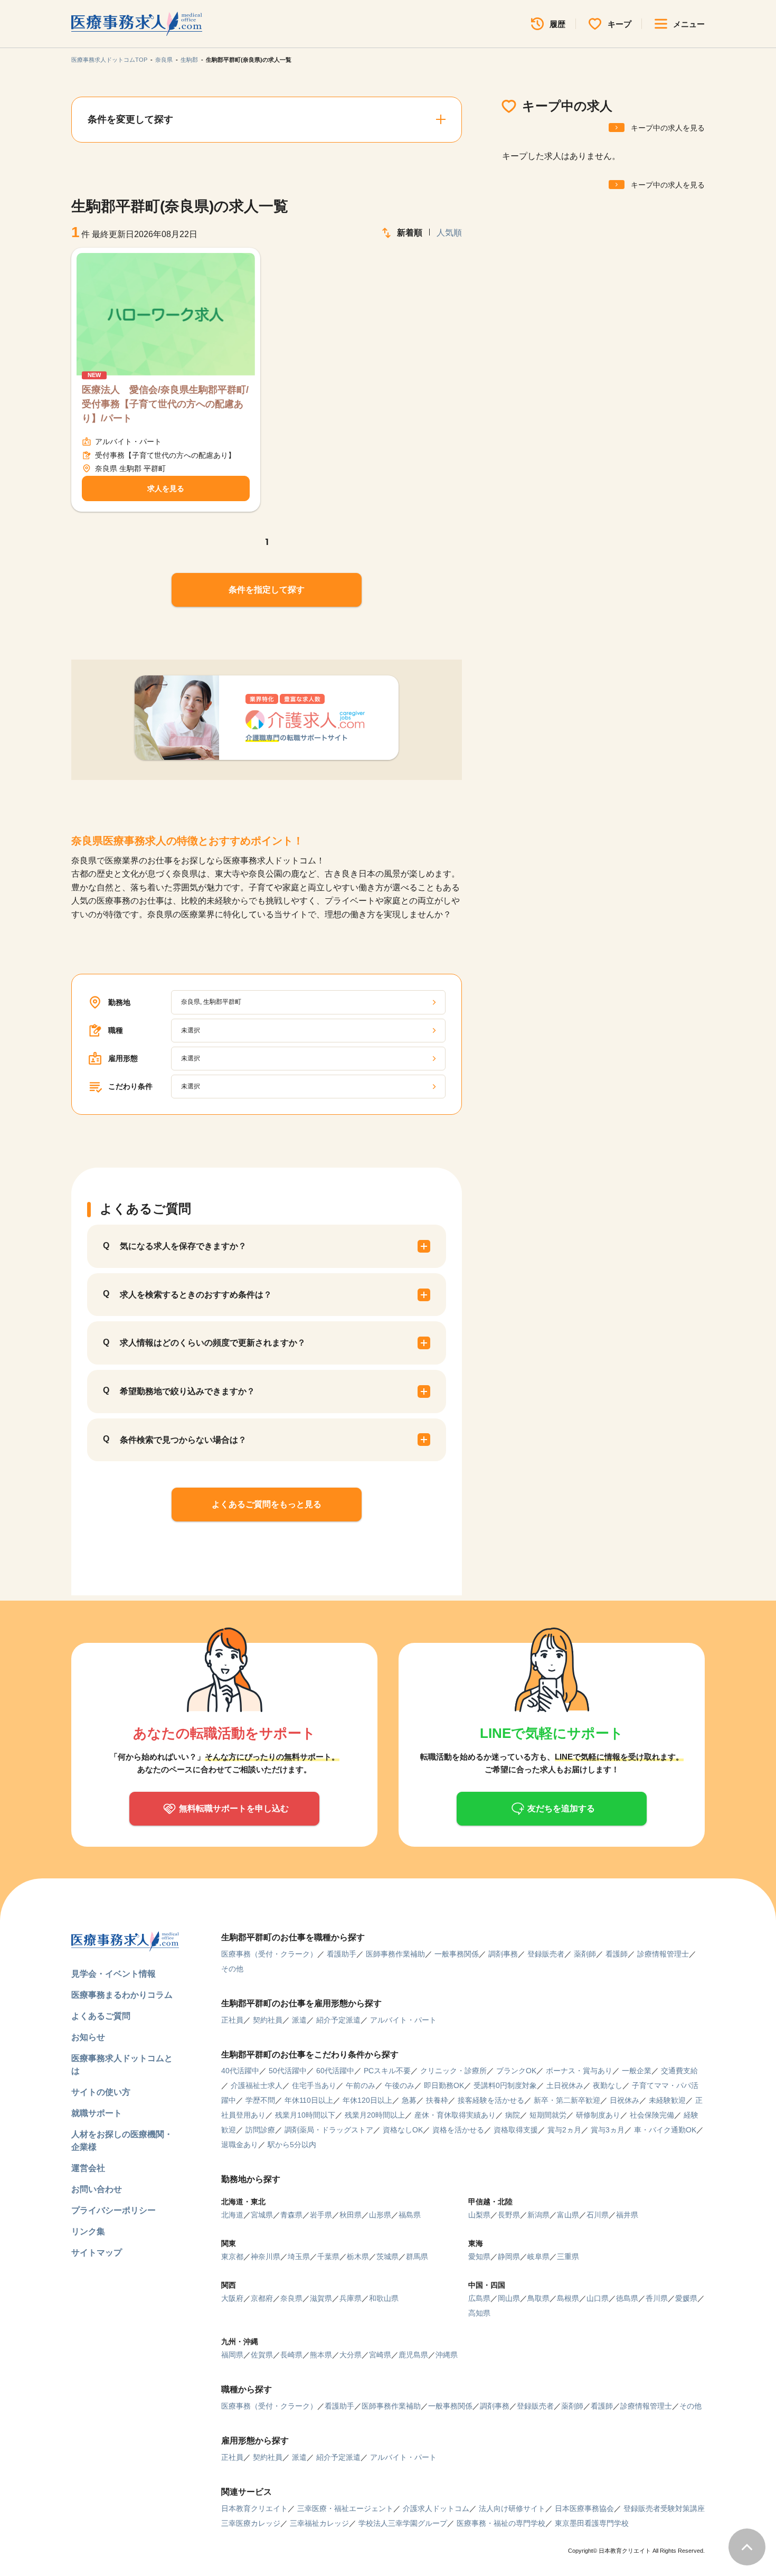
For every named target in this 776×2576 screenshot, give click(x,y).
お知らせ (88, 2037)
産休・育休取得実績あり (455, 2115)
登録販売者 (546, 1954)
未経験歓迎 (667, 2100)
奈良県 (164, 60)
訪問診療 (260, 2130)
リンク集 (88, 2231)
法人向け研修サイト (512, 2508)
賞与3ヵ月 (608, 2130)
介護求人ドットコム (436, 2508)
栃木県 (358, 2257)
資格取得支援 (516, 2130)
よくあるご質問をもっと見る (267, 1504)
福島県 (410, 2215)
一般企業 (637, 2071)
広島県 (479, 2298)
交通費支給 (679, 2071)
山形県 (380, 2215)
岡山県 (509, 2298)
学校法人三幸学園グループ (403, 2523)
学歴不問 (260, 2100)
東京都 (232, 2257)
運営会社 (88, 2168)
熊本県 (321, 2355)
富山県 (568, 2215)
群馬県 (417, 2257)
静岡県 (509, 2257)
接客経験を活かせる (491, 2100)
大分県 (351, 2355)
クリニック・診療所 (453, 2071)
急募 (409, 2100)
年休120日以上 (367, 2100)
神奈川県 (266, 2257)
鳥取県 (538, 2298)
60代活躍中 (335, 2071)
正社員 (232, 2020)
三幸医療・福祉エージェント (345, 2508)
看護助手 (342, 1954)
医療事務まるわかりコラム (122, 1995)
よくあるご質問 (101, 2016)
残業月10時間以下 (305, 2115)
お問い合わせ (97, 2189)
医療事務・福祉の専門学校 (501, 2523)
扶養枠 (437, 2100)
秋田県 (351, 2215)
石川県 (598, 2215)
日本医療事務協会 (584, 2508)
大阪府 (232, 2298)
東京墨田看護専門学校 (592, 2523)
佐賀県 (262, 2355)
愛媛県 (686, 2298)
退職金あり (240, 2145)
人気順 (449, 233)
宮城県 (262, 2215)
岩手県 (321, 2215)
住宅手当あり (314, 2085)
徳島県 (627, 2298)
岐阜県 (538, 2257)
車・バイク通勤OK (665, 2130)
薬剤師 (585, 1954)
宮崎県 (380, 2355)
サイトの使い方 (101, 2092)
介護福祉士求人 (257, 2085)
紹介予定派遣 (338, 2020)
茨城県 (387, 2257)
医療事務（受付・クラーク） (269, 1954)
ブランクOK (516, 2071)
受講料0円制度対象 (505, 2085)
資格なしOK (403, 2130)
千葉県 (328, 2257)
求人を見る (166, 488)
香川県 (657, 2298)
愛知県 (479, 2257)
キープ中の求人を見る (668, 128)
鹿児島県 (413, 2355)
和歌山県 (384, 2298)
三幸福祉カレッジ (319, 2523)
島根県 (568, 2298)
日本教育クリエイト (254, 2508)
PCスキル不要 (387, 2071)
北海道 (232, 2215)
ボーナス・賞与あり (579, 2071)
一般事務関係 (457, 1954)
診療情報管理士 (663, 1954)
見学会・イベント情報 (113, 1974)
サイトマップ (97, 2253)
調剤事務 (503, 1954)
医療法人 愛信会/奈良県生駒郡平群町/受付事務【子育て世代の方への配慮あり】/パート (165, 404)
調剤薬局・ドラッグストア (329, 2130)
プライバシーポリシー (113, 2210)
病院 (513, 2115)
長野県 (509, 2215)
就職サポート (97, 2113)
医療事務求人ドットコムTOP (109, 60)
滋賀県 (321, 2298)
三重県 (568, 2257)
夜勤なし (608, 2085)
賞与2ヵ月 (564, 2130)
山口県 (598, 2298)
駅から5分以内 (292, 2145)
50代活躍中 (288, 2071)
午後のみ (400, 2085)
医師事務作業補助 (395, 1954)
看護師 (617, 1954)
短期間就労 (548, 2115)
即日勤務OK (444, 2085)
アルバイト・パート (403, 2020)
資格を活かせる (458, 2130)
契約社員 (268, 2020)
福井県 (627, 2215)
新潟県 (538, 2215)
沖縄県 (447, 2355)
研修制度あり (598, 2115)
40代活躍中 (240, 2071)
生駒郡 (189, 60)
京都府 (262, 2298)
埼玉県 (299, 2257)
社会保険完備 (652, 2115)
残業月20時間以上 (375, 2115)
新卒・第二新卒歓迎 (567, 2100)
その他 (232, 1969)
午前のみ (361, 2085)
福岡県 (232, 2355)
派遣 (299, 2020)
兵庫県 (351, 2298)
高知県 (479, 2313)
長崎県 (291, 2355)
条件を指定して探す (267, 590)
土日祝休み (565, 2085)
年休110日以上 (309, 2100)
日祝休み (624, 2100)
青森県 (291, 2215)
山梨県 (479, 2215)
